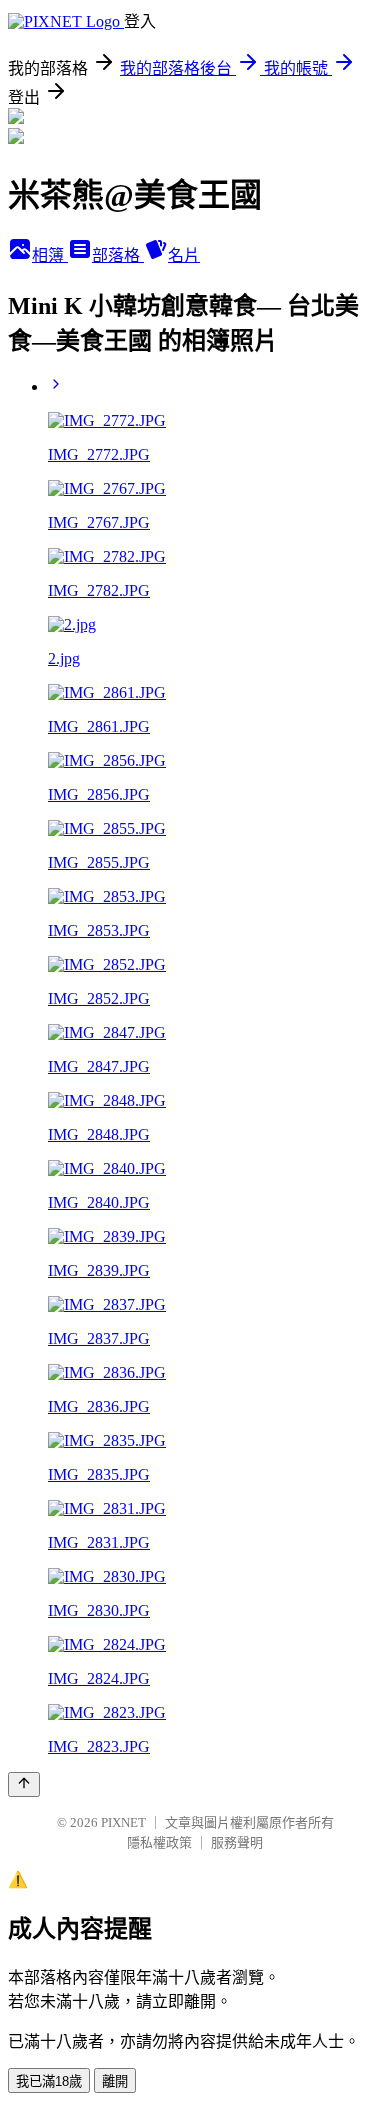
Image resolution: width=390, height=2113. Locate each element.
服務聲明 (237, 1842)
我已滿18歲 (49, 2081)
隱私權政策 (159, 1842)
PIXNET (123, 1822)
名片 (184, 255)
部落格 (118, 255)
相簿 (50, 255)
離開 (115, 2081)
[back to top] (24, 1784)
